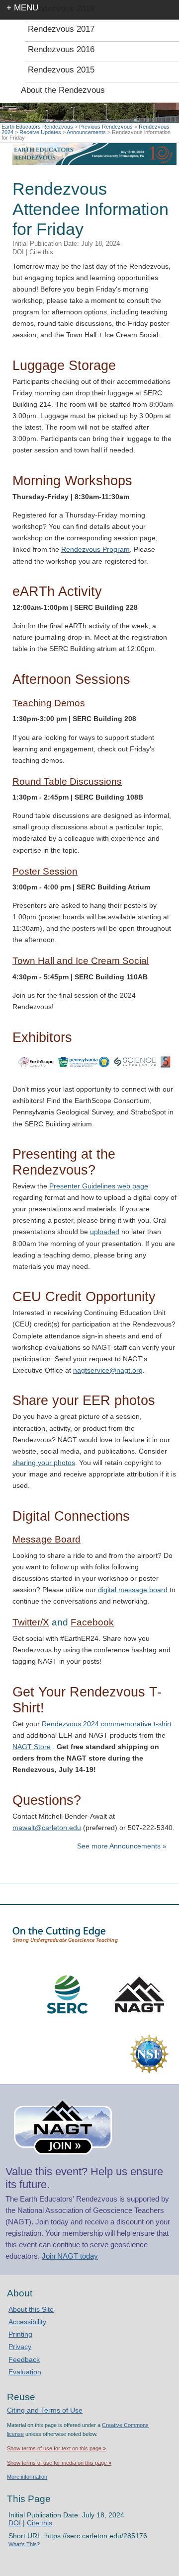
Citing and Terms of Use (45, 2410)
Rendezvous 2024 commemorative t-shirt (107, 1724)
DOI (18, 252)
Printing (20, 2334)
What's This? (24, 2544)
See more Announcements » (122, 1846)
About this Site (31, 2309)
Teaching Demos (49, 703)
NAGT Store (32, 1747)
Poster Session (45, 871)
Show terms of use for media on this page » (59, 2463)
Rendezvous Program (95, 549)
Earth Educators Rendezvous (37, 127)
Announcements (86, 132)
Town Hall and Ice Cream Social (81, 961)
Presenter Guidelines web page (99, 1186)
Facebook (92, 1622)
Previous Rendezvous (106, 127)
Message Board (46, 1539)
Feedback (24, 2359)
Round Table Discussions (67, 781)
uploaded (105, 1232)
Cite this (41, 252)
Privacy (20, 2347)
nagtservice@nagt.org (108, 1370)
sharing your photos (44, 1463)
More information (27, 2477)
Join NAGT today (70, 2256)
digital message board (133, 1590)
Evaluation (25, 2372)
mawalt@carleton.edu (47, 1828)
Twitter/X (31, 1622)
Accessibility (27, 2322)
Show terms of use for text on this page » (56, 2448)
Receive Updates (40, 132)
